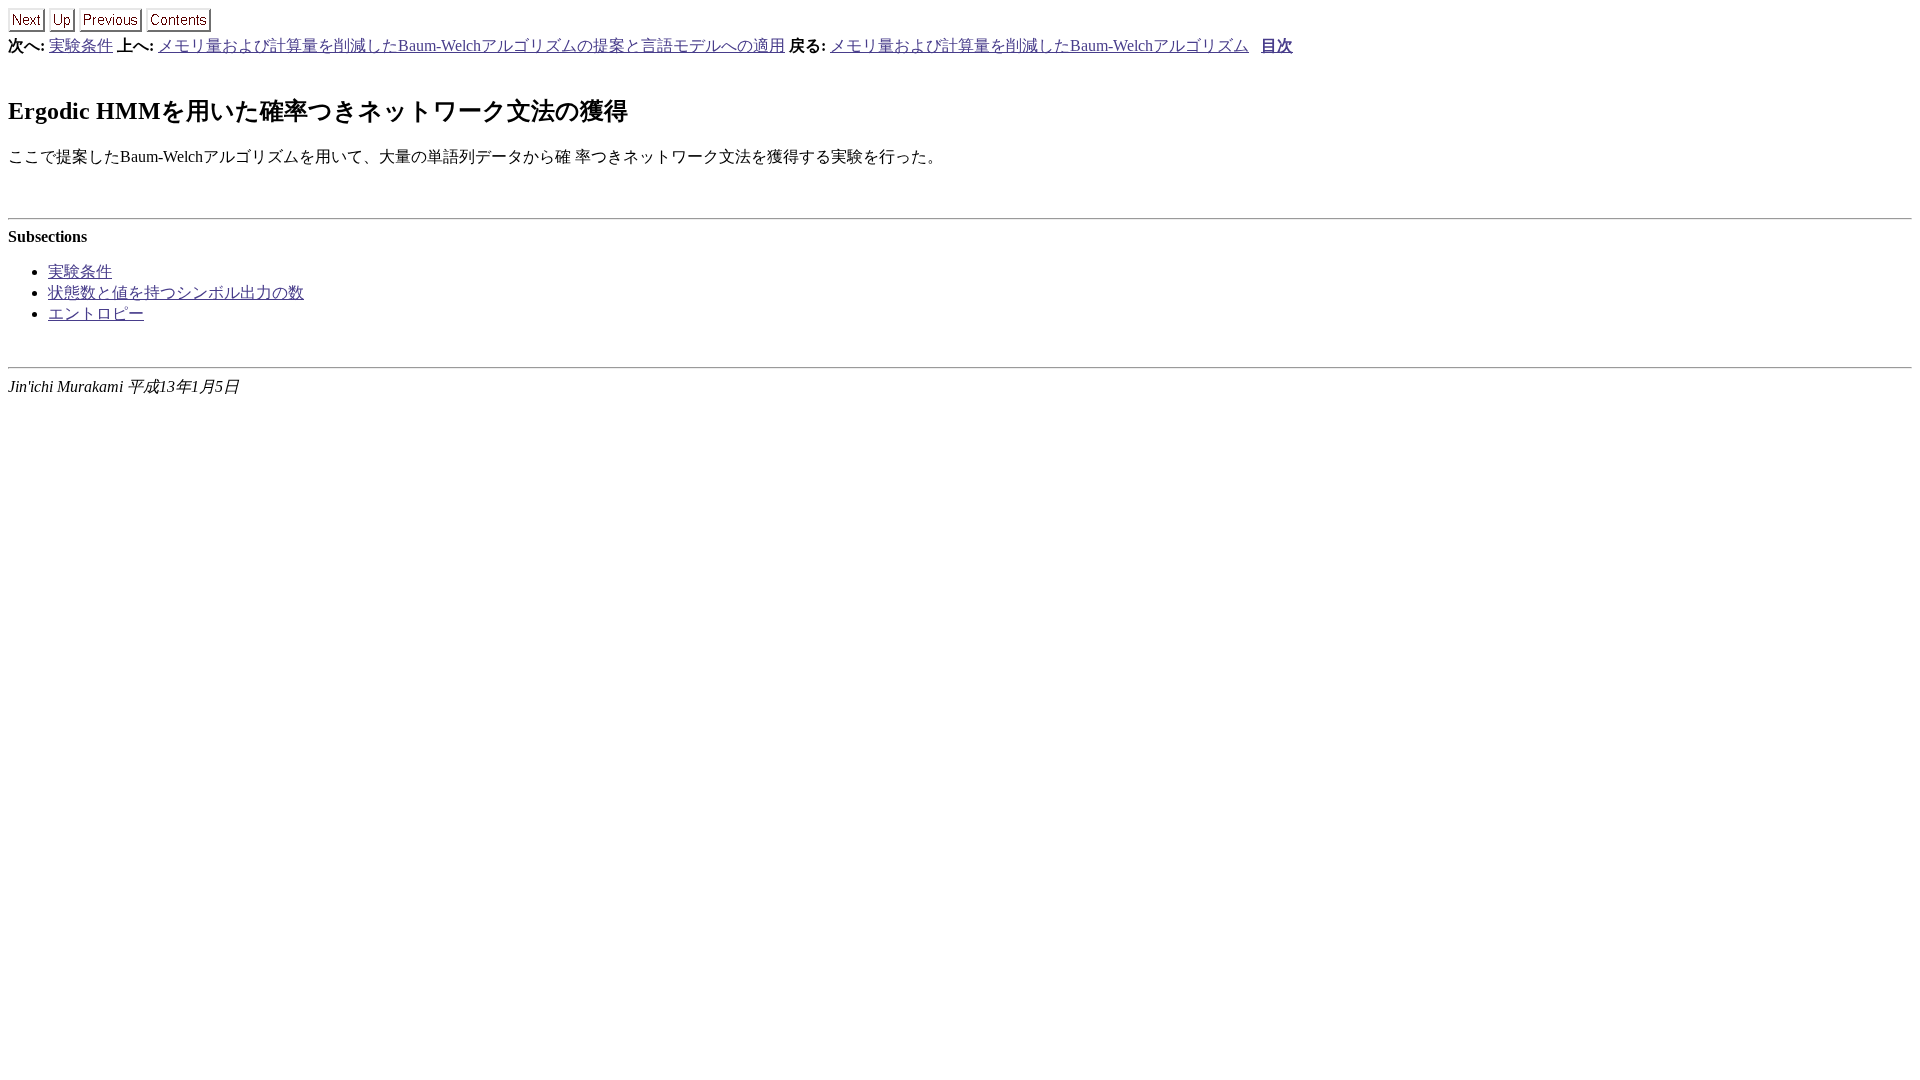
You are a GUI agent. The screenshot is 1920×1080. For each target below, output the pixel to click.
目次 (1277, 45)
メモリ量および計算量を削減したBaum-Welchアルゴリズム (1039, 45)
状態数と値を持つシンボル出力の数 (176, 292)
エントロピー (96, 313)
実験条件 (81, 45)
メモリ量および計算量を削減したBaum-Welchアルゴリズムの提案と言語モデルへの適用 (471, 45)
